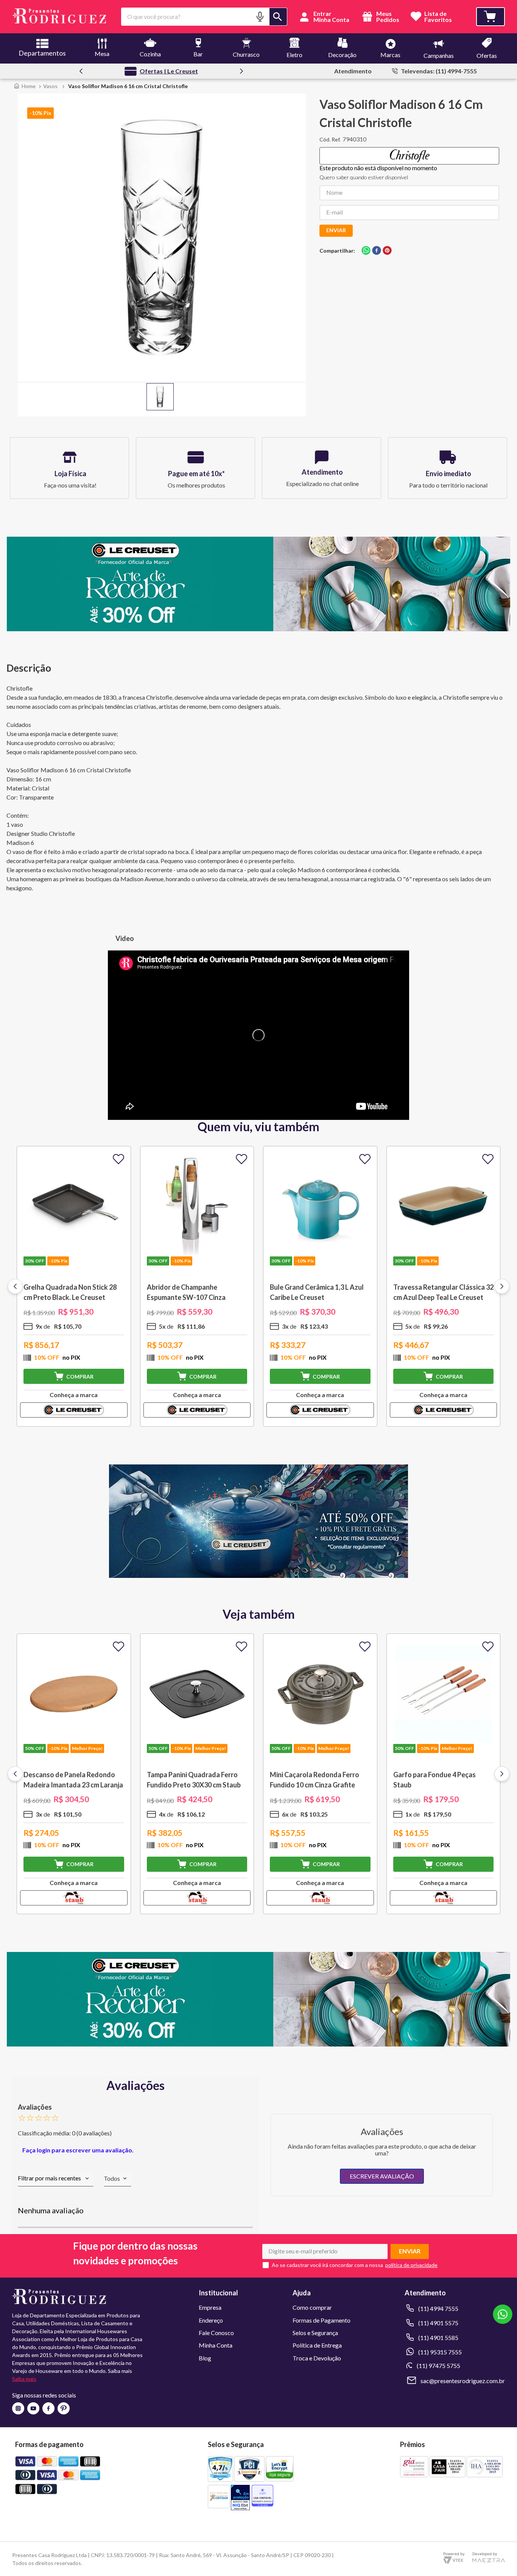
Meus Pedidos (387, 17)
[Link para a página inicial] (25, 86)
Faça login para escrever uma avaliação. (78, 2150)
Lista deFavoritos (438, 17)
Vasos (50, 86)
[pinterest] (387, 251)
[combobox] (204, 17)
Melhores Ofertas (169, 71)
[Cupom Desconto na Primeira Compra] (258, 2044)
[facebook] (377, 251)
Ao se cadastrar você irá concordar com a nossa (327, 2265)
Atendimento (353, 71)
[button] (260, 16)
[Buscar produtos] (278, 17)
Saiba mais (24, 2379)
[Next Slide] (241, 71)
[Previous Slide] (81, 71)
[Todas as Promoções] (258, 1575)
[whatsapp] (366, 251)
